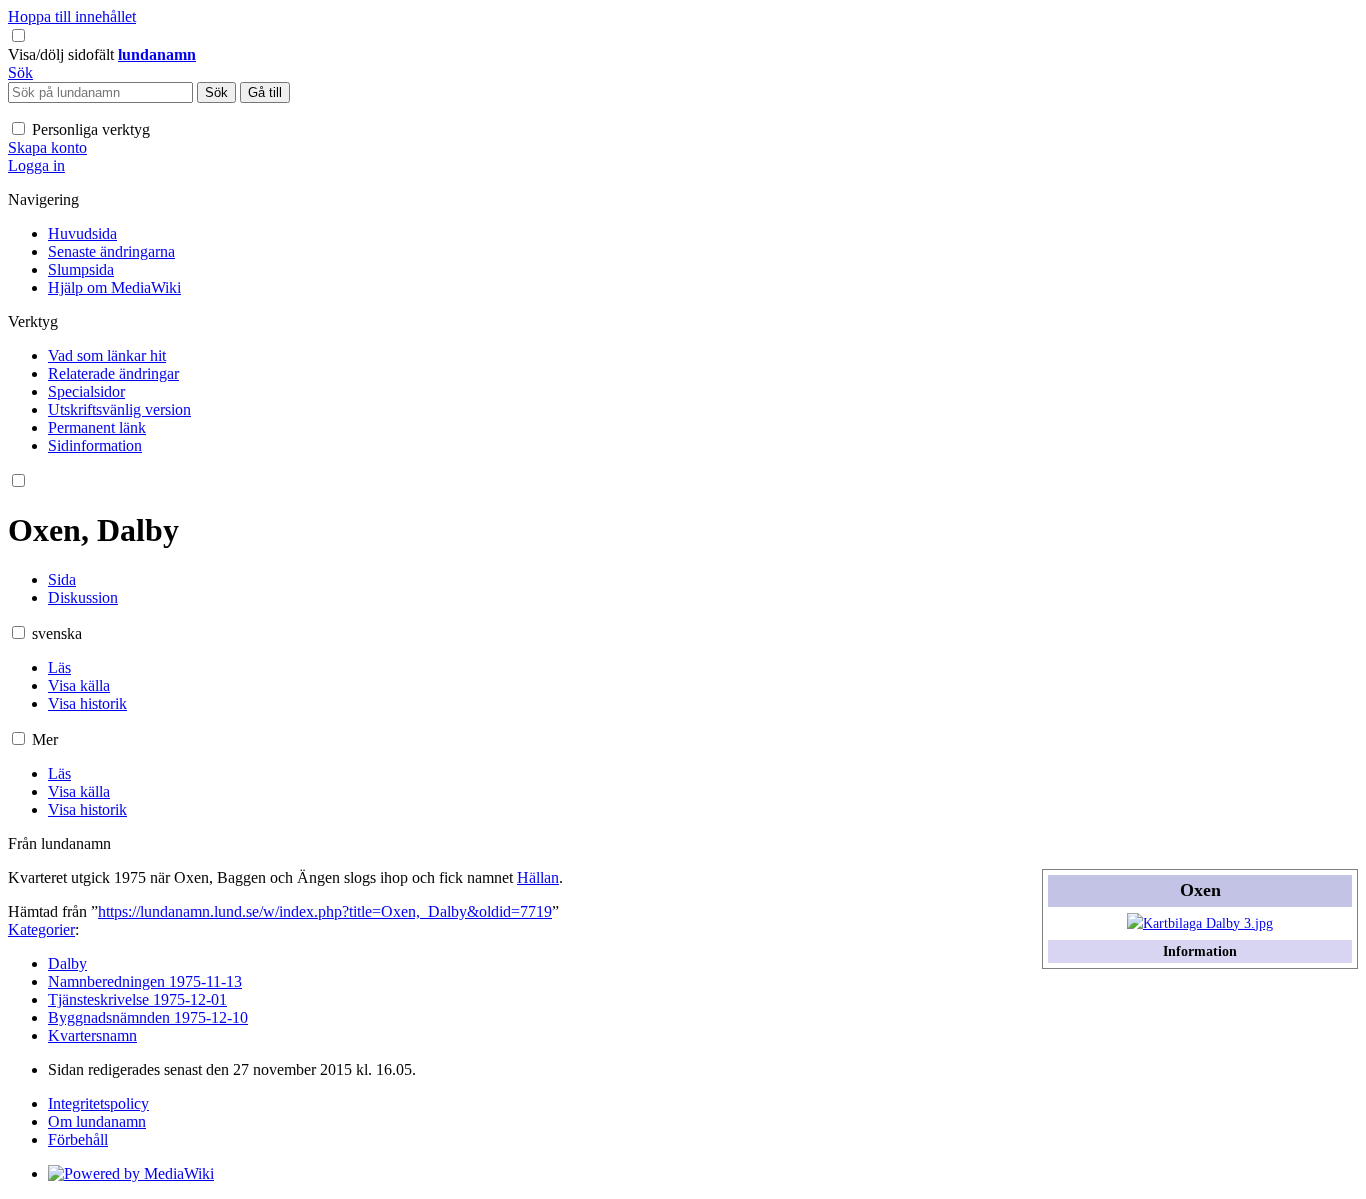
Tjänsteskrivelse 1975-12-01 (137, 999)
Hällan (538, 877)
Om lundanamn (97, 1121)
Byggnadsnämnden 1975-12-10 (148, 1017)
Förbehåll (78, 1139)
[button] (63, 54)
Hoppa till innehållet (72, 16)
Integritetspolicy (98, 1103)
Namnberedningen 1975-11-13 (145, 981)
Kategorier (41, 929)
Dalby (67, 963)
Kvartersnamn (92, 1035)
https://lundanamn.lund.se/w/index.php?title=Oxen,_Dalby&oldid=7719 (325, 911)
